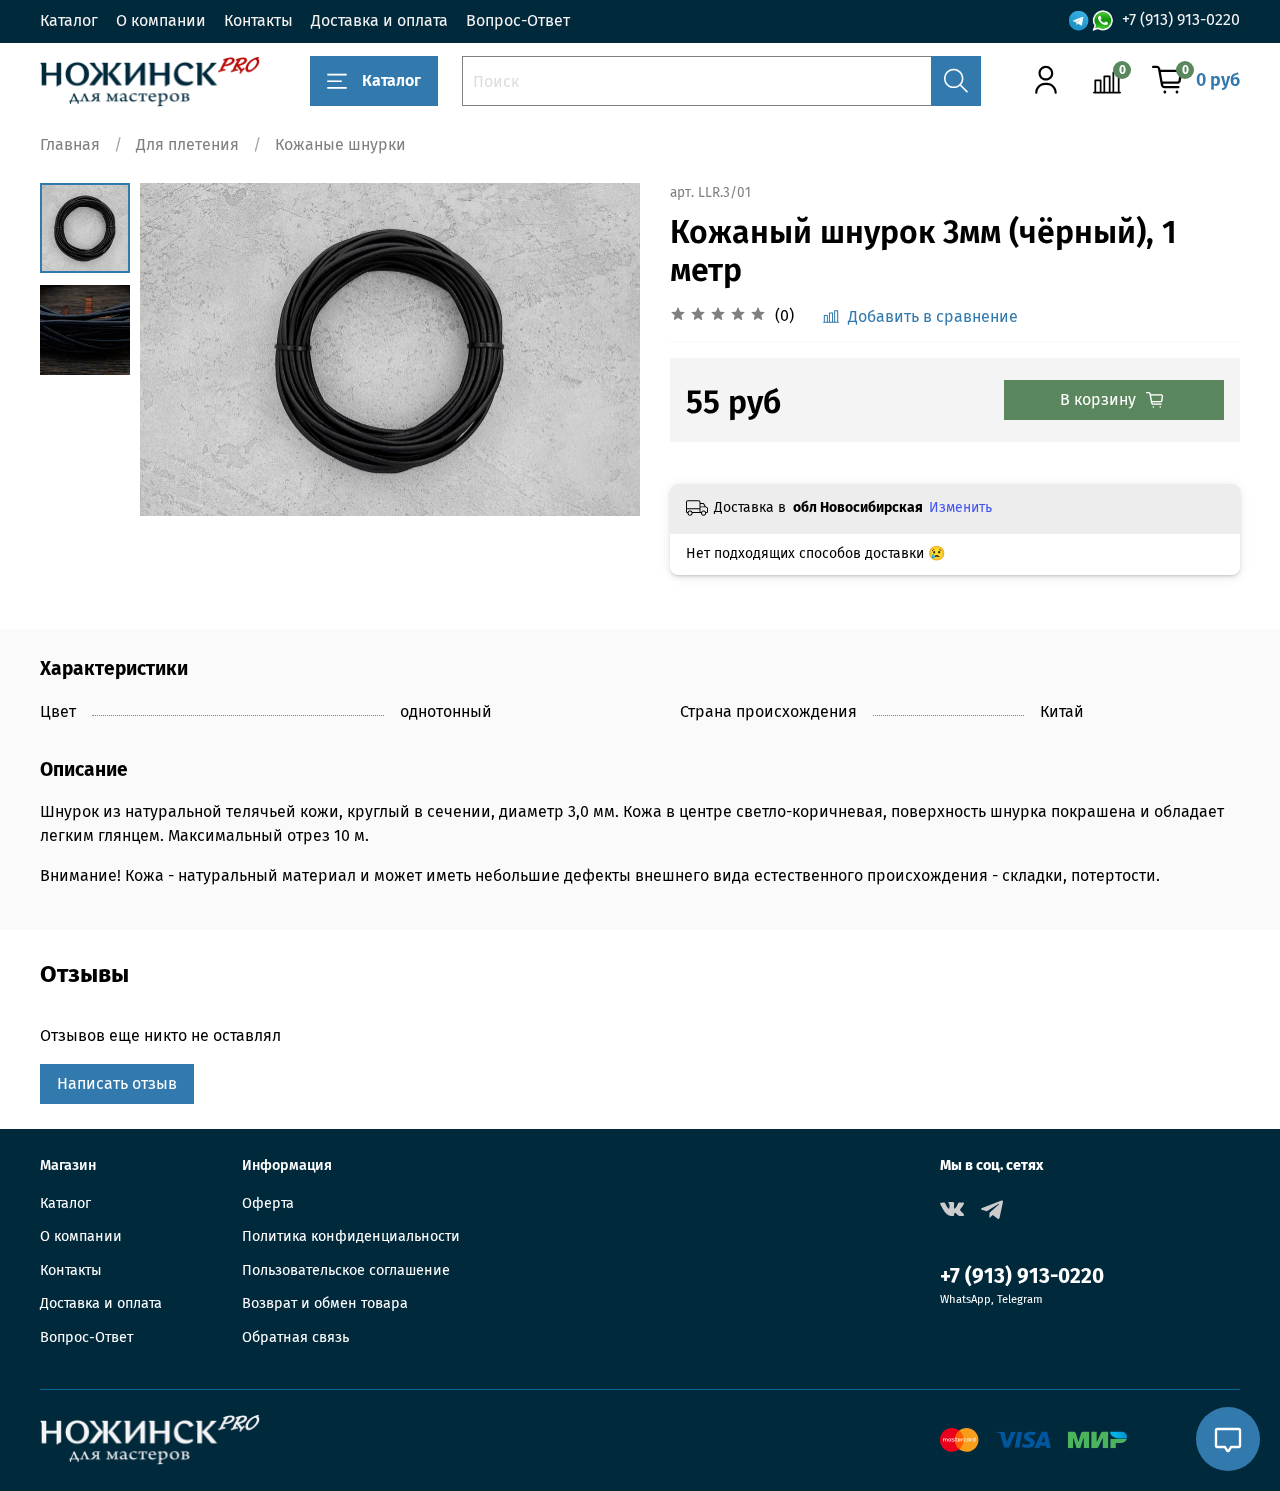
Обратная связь (295, 1337)
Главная (70, 144)
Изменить (960, 507)
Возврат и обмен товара (325, 1303)
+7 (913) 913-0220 (1181, 20)
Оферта (268, 1203)
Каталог (69, 20)
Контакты (258, 20)
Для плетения (187, 144)
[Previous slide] (180, 349)
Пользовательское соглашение (346, 1270)
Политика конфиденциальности (351, 1236)
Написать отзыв (117, 1083)
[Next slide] (600, 349)
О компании (161, 20)
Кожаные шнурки (340, 144)
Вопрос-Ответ (518, 20)
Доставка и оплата (379, 20)
